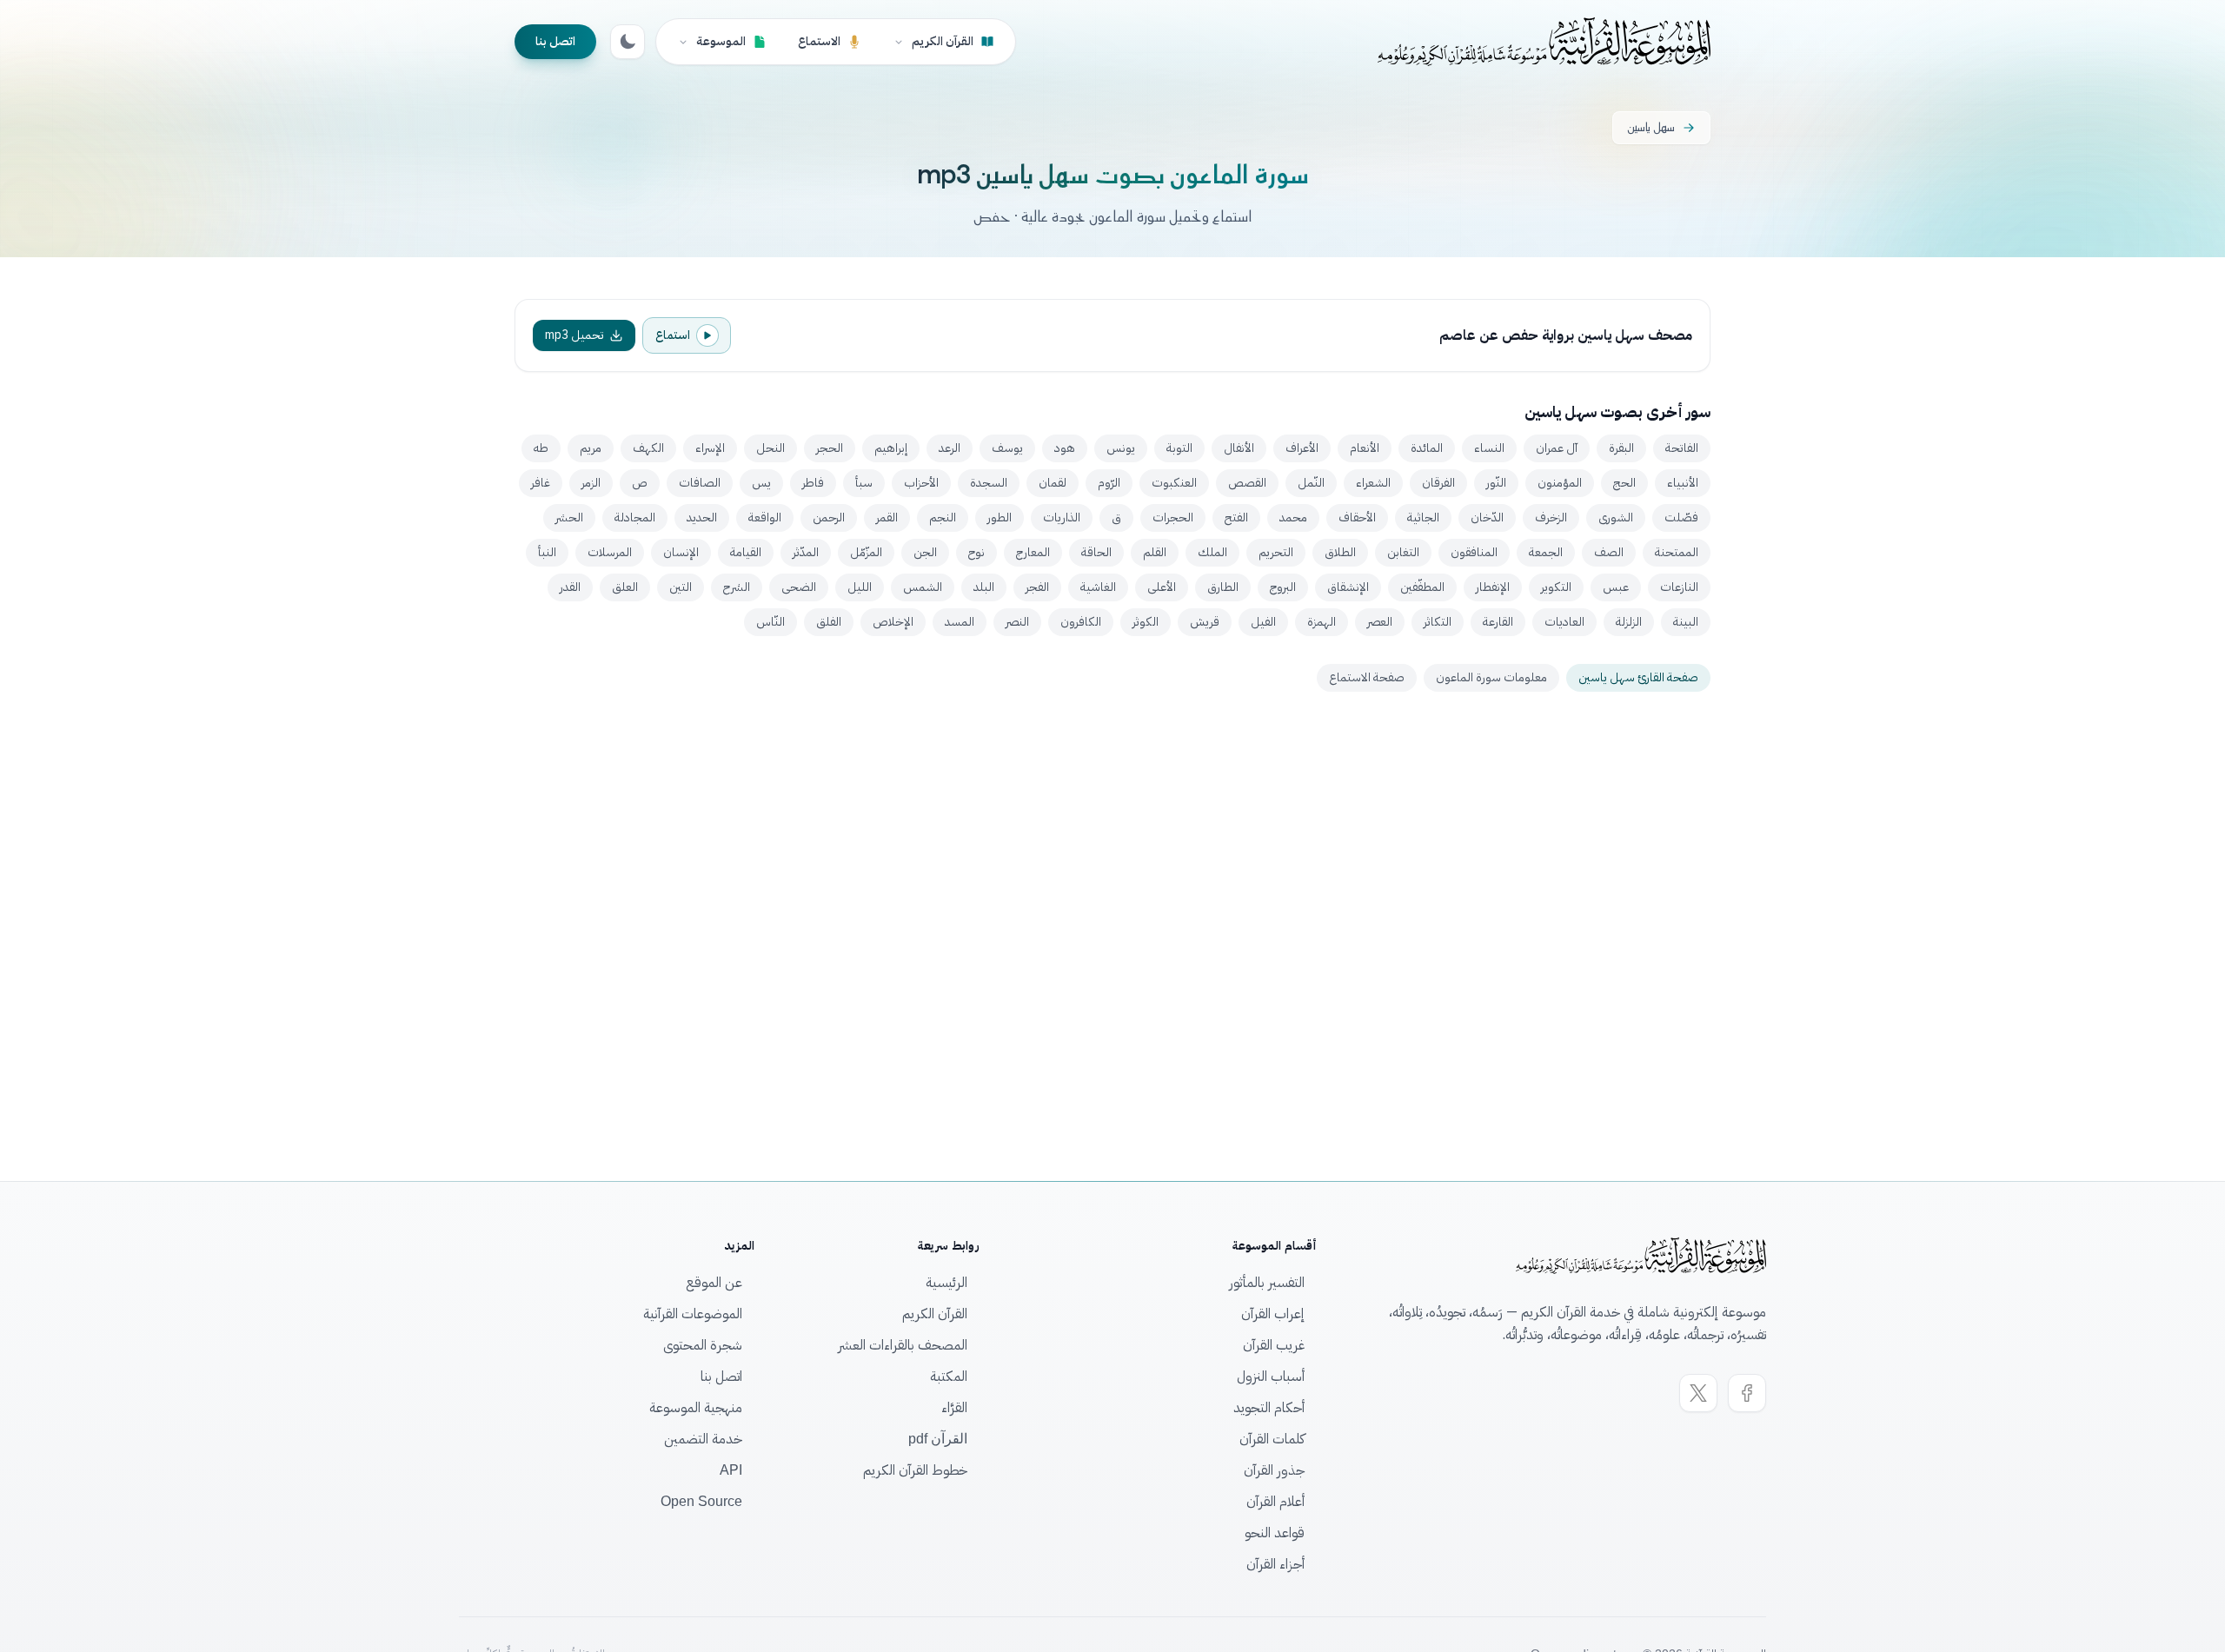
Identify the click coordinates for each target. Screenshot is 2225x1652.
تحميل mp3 (575, 335)
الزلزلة (1629, 622)
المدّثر (806, 552)
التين (681, 587)
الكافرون (1081, 622)
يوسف (1007, 448)
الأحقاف (1357, 517)
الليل (860, 587)
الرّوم (1109, 483)
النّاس (770, 622)
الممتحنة (1677, 552)
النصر (1017, 622)
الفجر (1037, 587)
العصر (1380, 622)
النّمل (1311, 483)
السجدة (989, 483)
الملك (1212, 552)
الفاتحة (1682, 448)
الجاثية (1423, 517)
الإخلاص (893, 622)
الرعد (950, 448)
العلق (625, 587)
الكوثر (1146, 622)
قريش (1205, 622)
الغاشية (1098, 587)
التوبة (1179, 448)
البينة (1686, 622)
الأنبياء (1683, 483)
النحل (770, 448)
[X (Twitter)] (1698, 1393)
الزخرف (1551, 517)
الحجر (830, 448)
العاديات (1564, 622)
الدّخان (1487, 517)
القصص (1247, 483)
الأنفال (1239, 448)
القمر (887, 517)
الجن (925, 552)
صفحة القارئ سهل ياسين (1638, 677)
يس (761, 483)
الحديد (702, 517)
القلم (1155, 552)
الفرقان (1438, 483)
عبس (1616, 587)
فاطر (813, 483)
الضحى (799, 587)
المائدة (1427, 448)
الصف (1609, 552)
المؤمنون (1560, 483)
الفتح (1236, 517)
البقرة (1621, 448)
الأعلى (1162, 587)
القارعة (1498, 622)
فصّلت (1681, 517)
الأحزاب (921, 483)
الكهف (648, 448)
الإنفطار (1493, 587)
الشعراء (1373, 483)
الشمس (923, 587)
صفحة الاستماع (1367, 677)
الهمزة (1322, 622)
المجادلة (635, 517)
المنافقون (1474, 552)
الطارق (1223, 587)
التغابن (1403, 552)
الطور (1000, 517)
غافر (541, 483)
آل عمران (1557, 448)
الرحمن (829, 517)
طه (541, 448)
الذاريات (1062, 517)
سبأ (864, 483)
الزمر (591, 483)
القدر (570, 587)
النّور (1496, 483)
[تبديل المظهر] (628, 42)
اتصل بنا (555, 41)
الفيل (1263, 622)
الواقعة (765, 517)
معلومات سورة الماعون (1491, 677)
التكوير (1556, 587)
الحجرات (1173, 517)
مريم (591, 448)
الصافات (700, 483)
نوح (976, 552)
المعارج (1033, 552)
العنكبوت (1174, 483)
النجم (943, 517)
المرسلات (610, 552)
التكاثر (1438, 622)
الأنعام (1365, 448)
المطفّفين (1422, 587)
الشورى (1616, 517)
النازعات (1679, 587)
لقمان (1053, 483)
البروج (1283, 587)
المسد (960, 622)
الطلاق (1340, 552)
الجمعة (1546, 552)
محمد (1293, 517)
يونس (1121, 448)
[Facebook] (1747, 1393)
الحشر (569, 517)
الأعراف (1302, 448)
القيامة (746, 552)
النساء (1489, 448)
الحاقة (1096, 552)
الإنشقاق (1348, 587)
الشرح (737, 587)
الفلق (829, 622)
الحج (1624, 483)
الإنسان (681, 552)
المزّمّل (866, 552)
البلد (984, 587)
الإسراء (710, 448)
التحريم (1276, 552)
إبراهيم (891, 448)
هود (1065, 448)
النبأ (547, 552)
